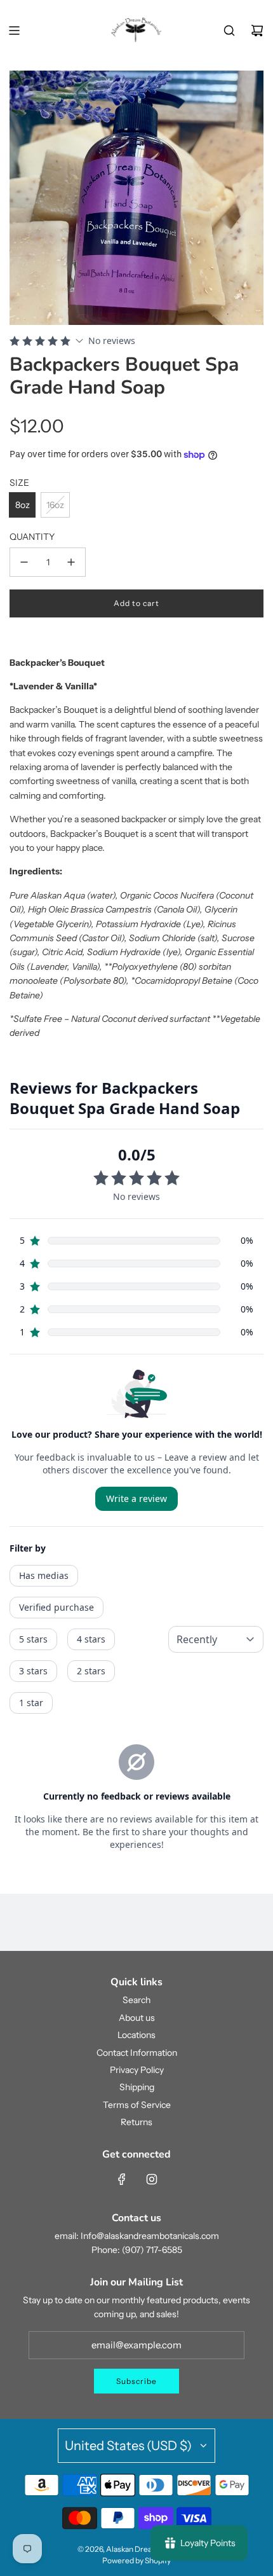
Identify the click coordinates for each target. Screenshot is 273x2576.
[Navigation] (14, 31)
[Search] (229, 31)
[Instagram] (152, 2179)
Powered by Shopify (136, 2560)
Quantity (32, 537)
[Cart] (257, 31)
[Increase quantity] (71, 562)
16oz (55, 505)
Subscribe (136, 2381)
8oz (23, 505)
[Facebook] (122, 2179)
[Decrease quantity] (24, 562)
